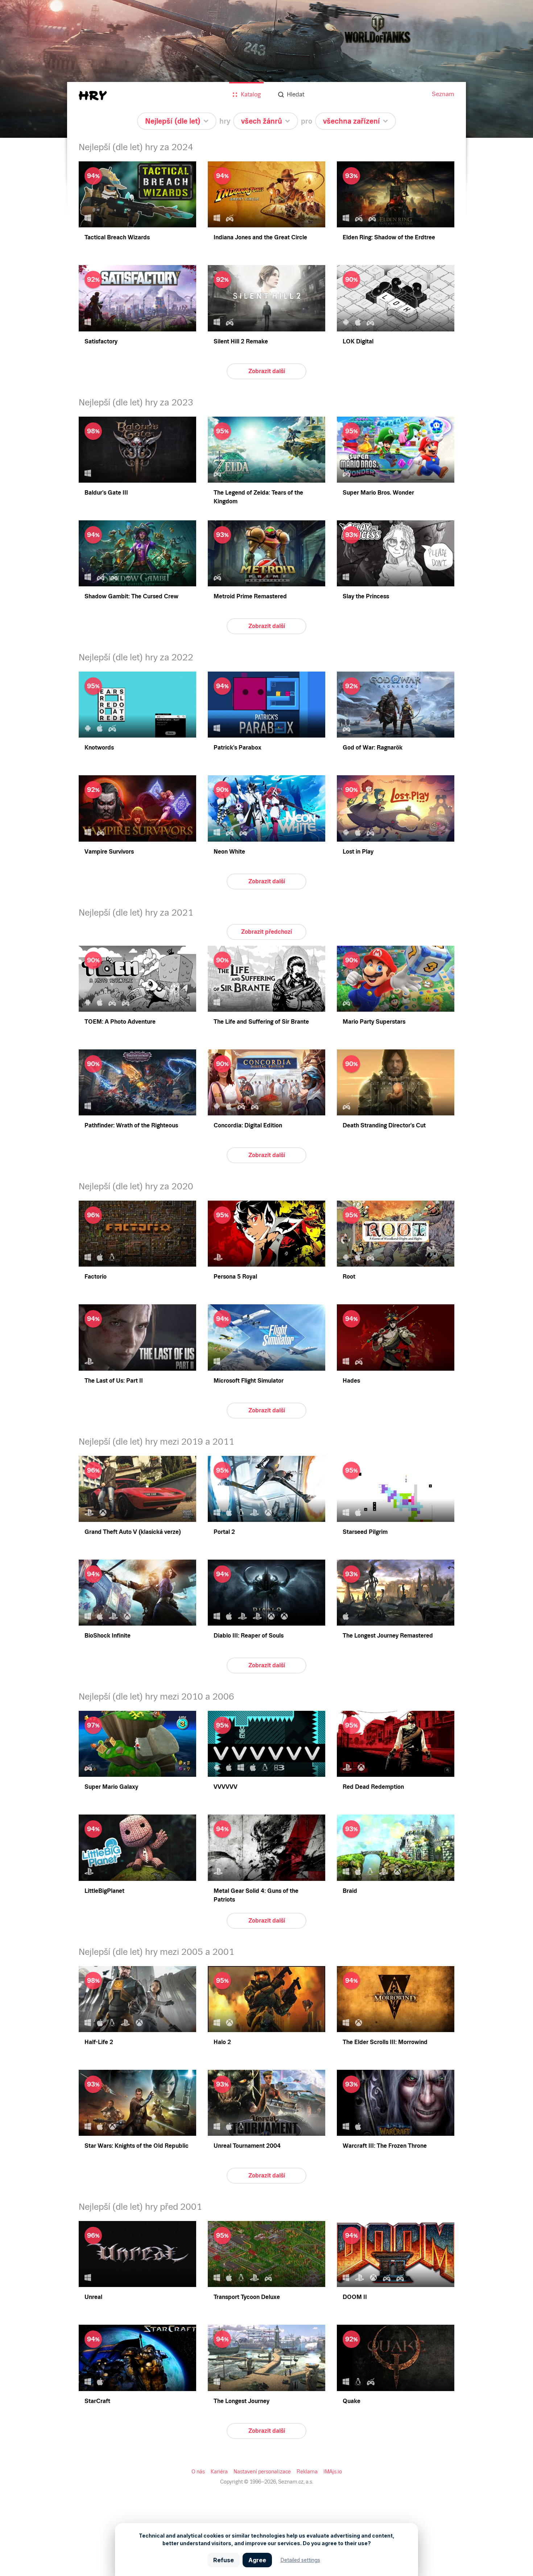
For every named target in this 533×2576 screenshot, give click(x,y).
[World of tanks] (266, 69)
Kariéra (219, 2472)
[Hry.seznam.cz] (93, 96)
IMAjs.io (333, 2472)
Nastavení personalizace (262, 2472)
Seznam (443, 94)
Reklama (307, 2472)
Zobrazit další (267, 371)
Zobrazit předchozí (266, 932)
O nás (198, 2472)
